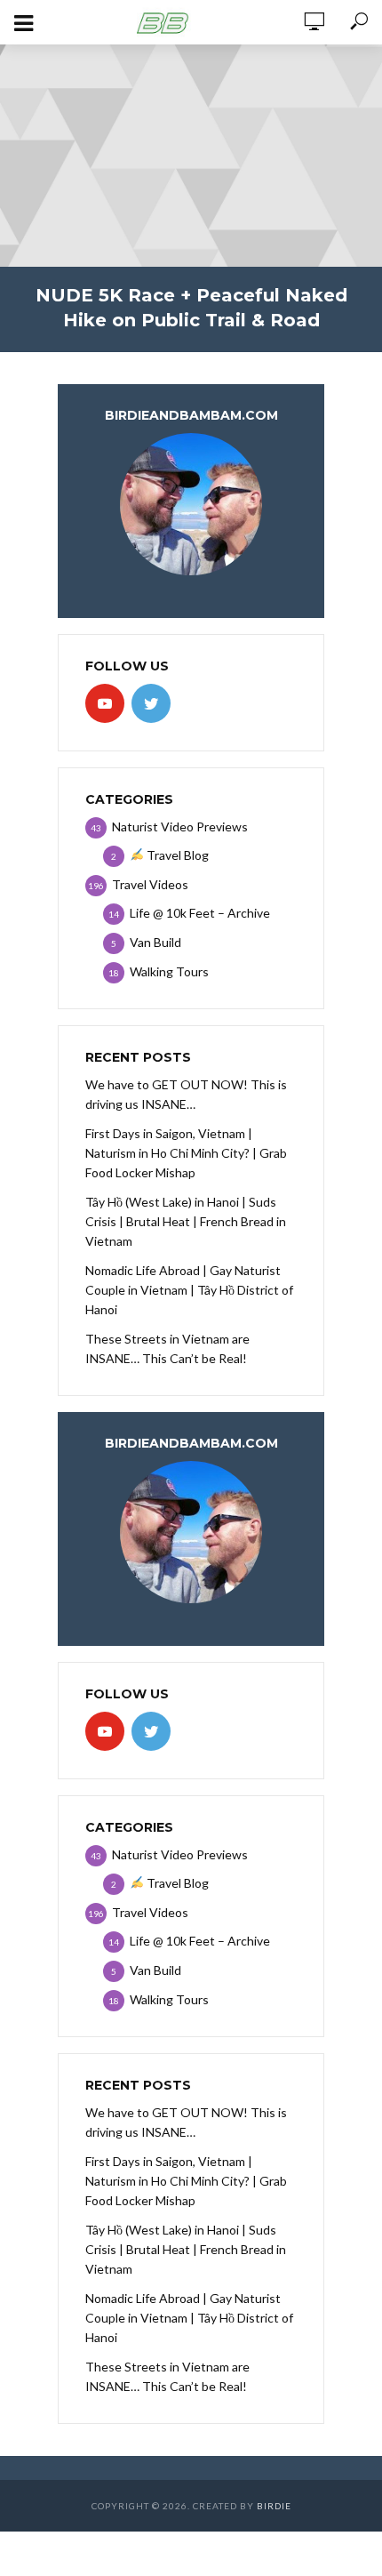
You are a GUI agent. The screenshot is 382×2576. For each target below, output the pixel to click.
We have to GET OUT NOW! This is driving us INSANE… (186, 1094)
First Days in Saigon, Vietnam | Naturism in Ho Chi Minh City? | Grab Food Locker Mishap (186, 1153)
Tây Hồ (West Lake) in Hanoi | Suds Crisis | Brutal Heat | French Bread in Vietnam (186, 1221)
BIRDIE (274, 2506)
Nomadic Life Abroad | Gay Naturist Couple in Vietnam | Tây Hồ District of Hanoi (189, 1290)
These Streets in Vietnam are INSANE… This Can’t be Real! (167, 1348)
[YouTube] (105, 703)
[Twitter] (151, 703)
